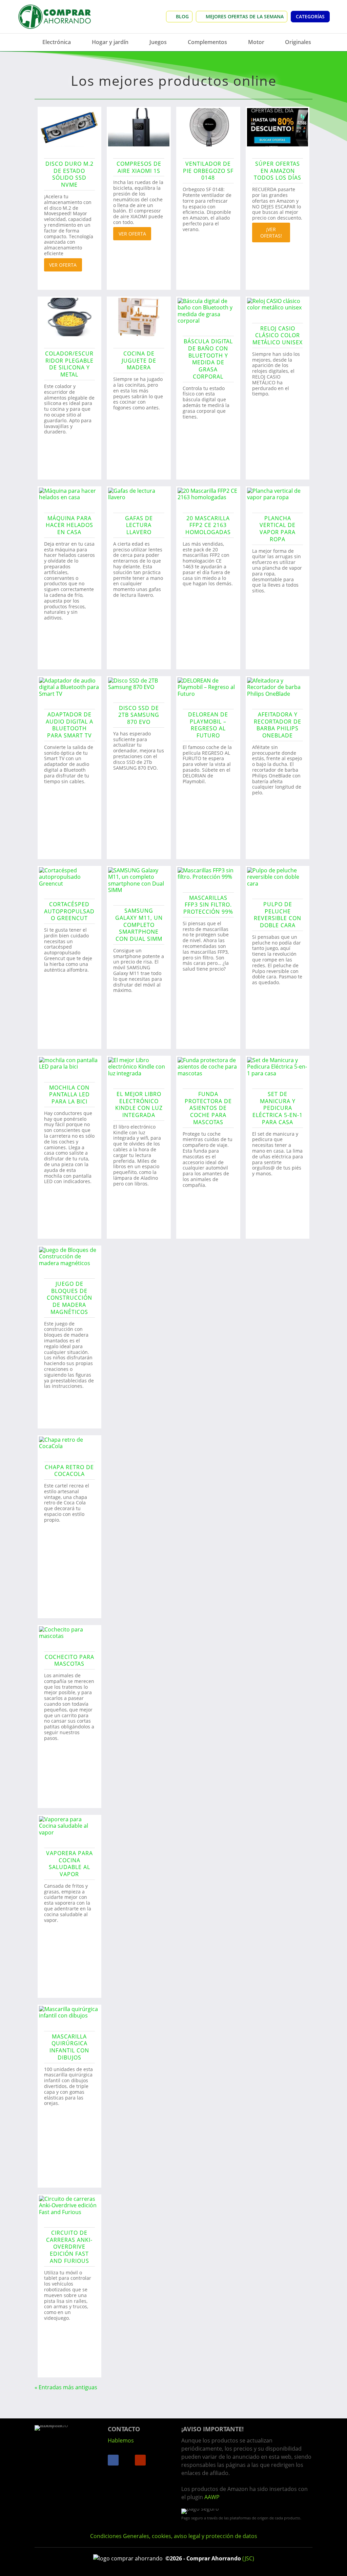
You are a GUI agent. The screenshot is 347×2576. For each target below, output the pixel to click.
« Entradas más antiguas (66, 2387)
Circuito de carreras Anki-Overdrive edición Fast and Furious (69, 2247)
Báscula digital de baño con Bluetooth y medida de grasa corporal (208, 359)
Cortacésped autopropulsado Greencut (69, 911)
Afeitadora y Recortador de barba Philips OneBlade (278, 725)
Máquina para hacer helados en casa (69, 525)
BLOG (182, 16)
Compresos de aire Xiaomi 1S (139, 167)
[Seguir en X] (127, 2460)
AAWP (212, 2497)
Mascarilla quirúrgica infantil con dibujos (69, 2047)
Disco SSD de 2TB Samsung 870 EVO (139, 715)
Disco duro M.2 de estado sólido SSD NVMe (69, 174)
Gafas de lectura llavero (139, 525)
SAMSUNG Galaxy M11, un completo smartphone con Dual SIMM (139, 925)
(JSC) (248, 2558)
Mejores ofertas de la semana (245, 16)
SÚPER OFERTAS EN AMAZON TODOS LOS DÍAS (278, 171)
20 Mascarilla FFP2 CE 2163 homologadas (208, 525)
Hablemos (121, 2440)
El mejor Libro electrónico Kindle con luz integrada (139, 1104)
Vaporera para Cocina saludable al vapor (69, 1864)
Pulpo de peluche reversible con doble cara (278, 915)
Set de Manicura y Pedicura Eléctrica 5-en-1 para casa (278, 1108)
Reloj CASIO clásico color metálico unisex (278, 336)
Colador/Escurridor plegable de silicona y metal (69, 364)
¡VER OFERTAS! (271, 232)
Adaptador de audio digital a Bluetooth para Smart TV (69, 725)
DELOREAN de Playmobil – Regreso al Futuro (208, 725)
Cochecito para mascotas (69, 1660)
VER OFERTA (63, 265)
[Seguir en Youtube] (140, 2460)
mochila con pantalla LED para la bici (69, 1095)
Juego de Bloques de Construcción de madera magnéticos (69, 1298)
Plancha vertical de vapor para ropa (278, 529)
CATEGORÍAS (310, 16)
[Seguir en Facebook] (113, 2460)
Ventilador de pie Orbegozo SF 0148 (208, 171)
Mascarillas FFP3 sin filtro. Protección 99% (208, 905)
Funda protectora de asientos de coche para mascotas (208, 1108)
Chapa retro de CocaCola (69, 1471)
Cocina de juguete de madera (139, 361)
